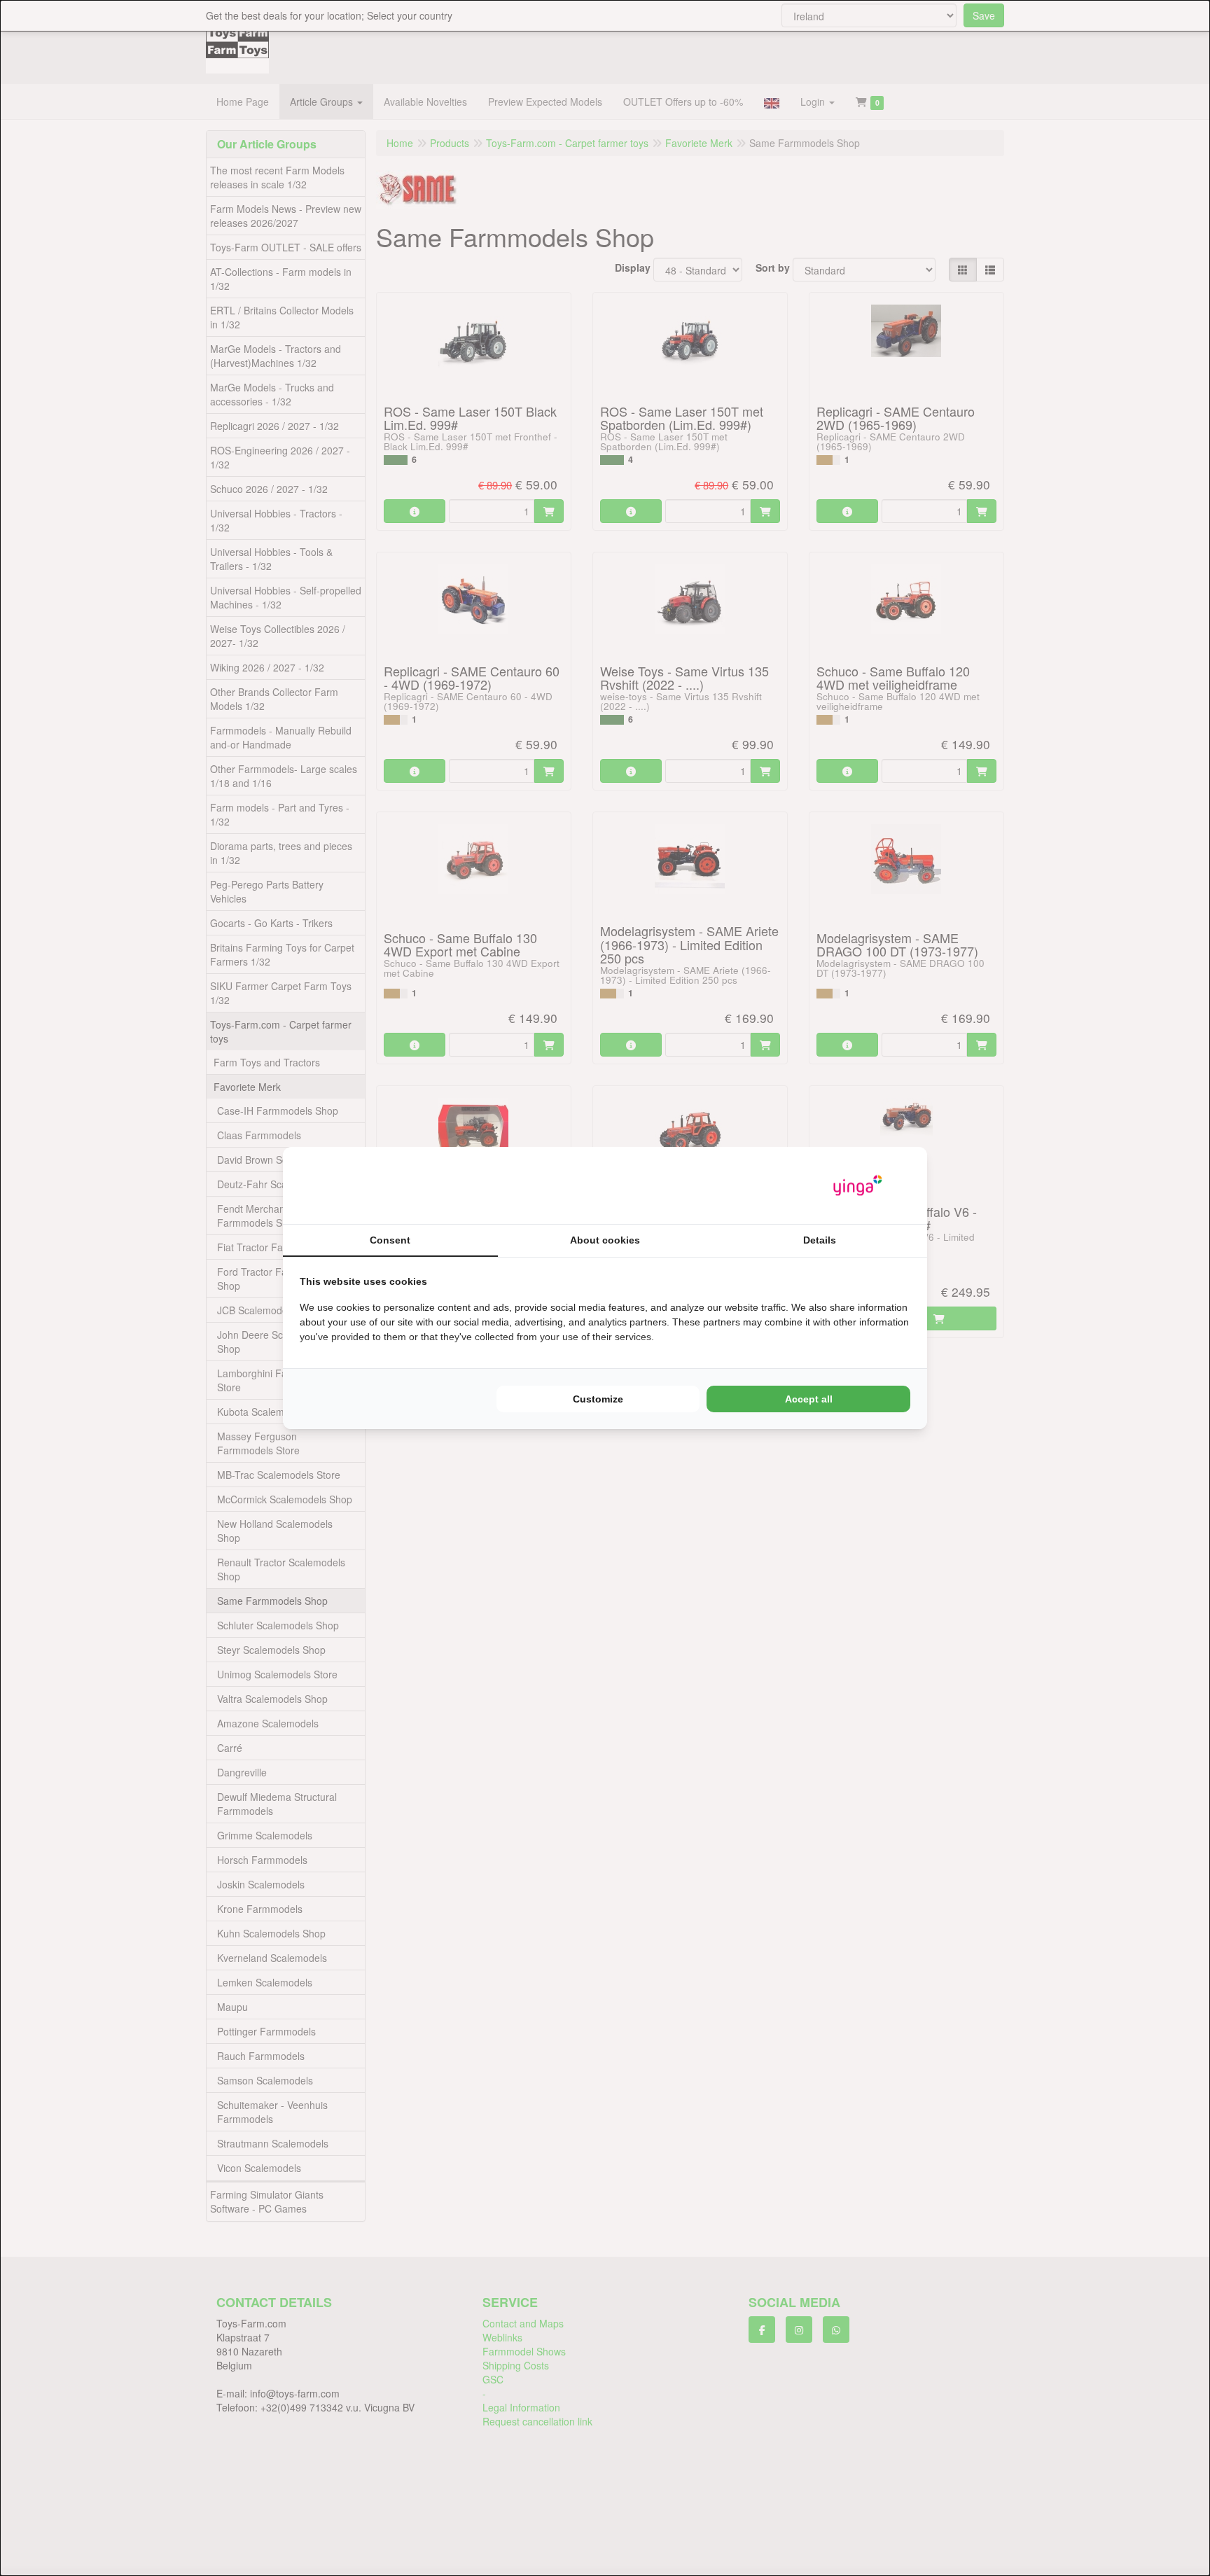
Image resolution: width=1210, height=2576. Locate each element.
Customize (598, 1399)
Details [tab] (820, 1240)
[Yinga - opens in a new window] (858, 1186)
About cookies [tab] (605, 1240)
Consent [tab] (390, 1240)
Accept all (809, 1399)
